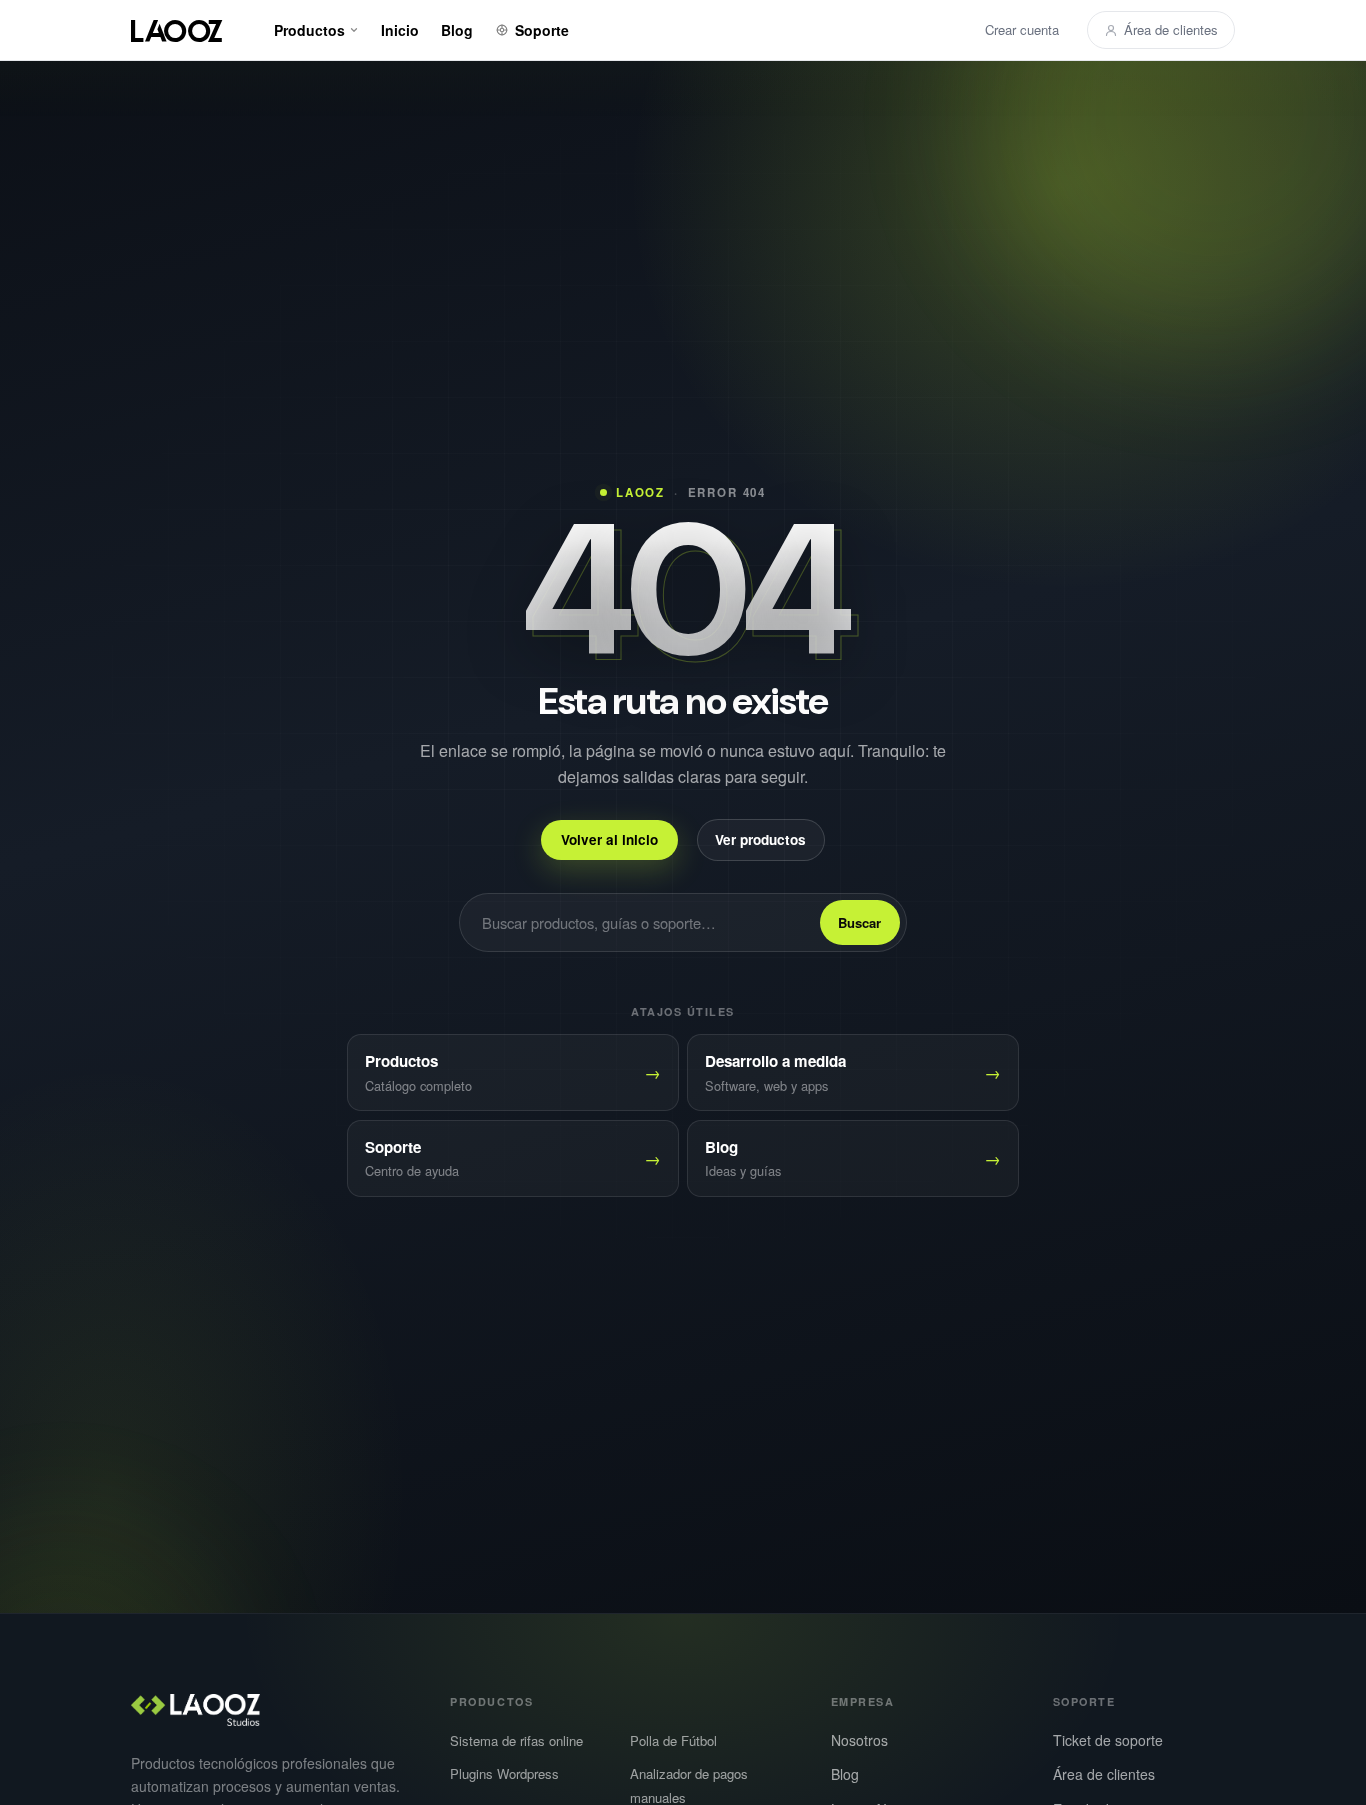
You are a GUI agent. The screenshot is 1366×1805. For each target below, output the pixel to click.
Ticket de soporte (1108, 1740)
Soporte (542, 30)
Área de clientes (1171, 29)
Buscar (859, 922)
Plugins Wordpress (504, 1773)
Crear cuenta (1022, 29)
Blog (457, 30)
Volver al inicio (609, 838)
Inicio (400, 30)
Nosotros (859, 1740)
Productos (309, 30)
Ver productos (760, 838)
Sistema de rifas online (516, 1740)
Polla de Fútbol (673, 1740)
